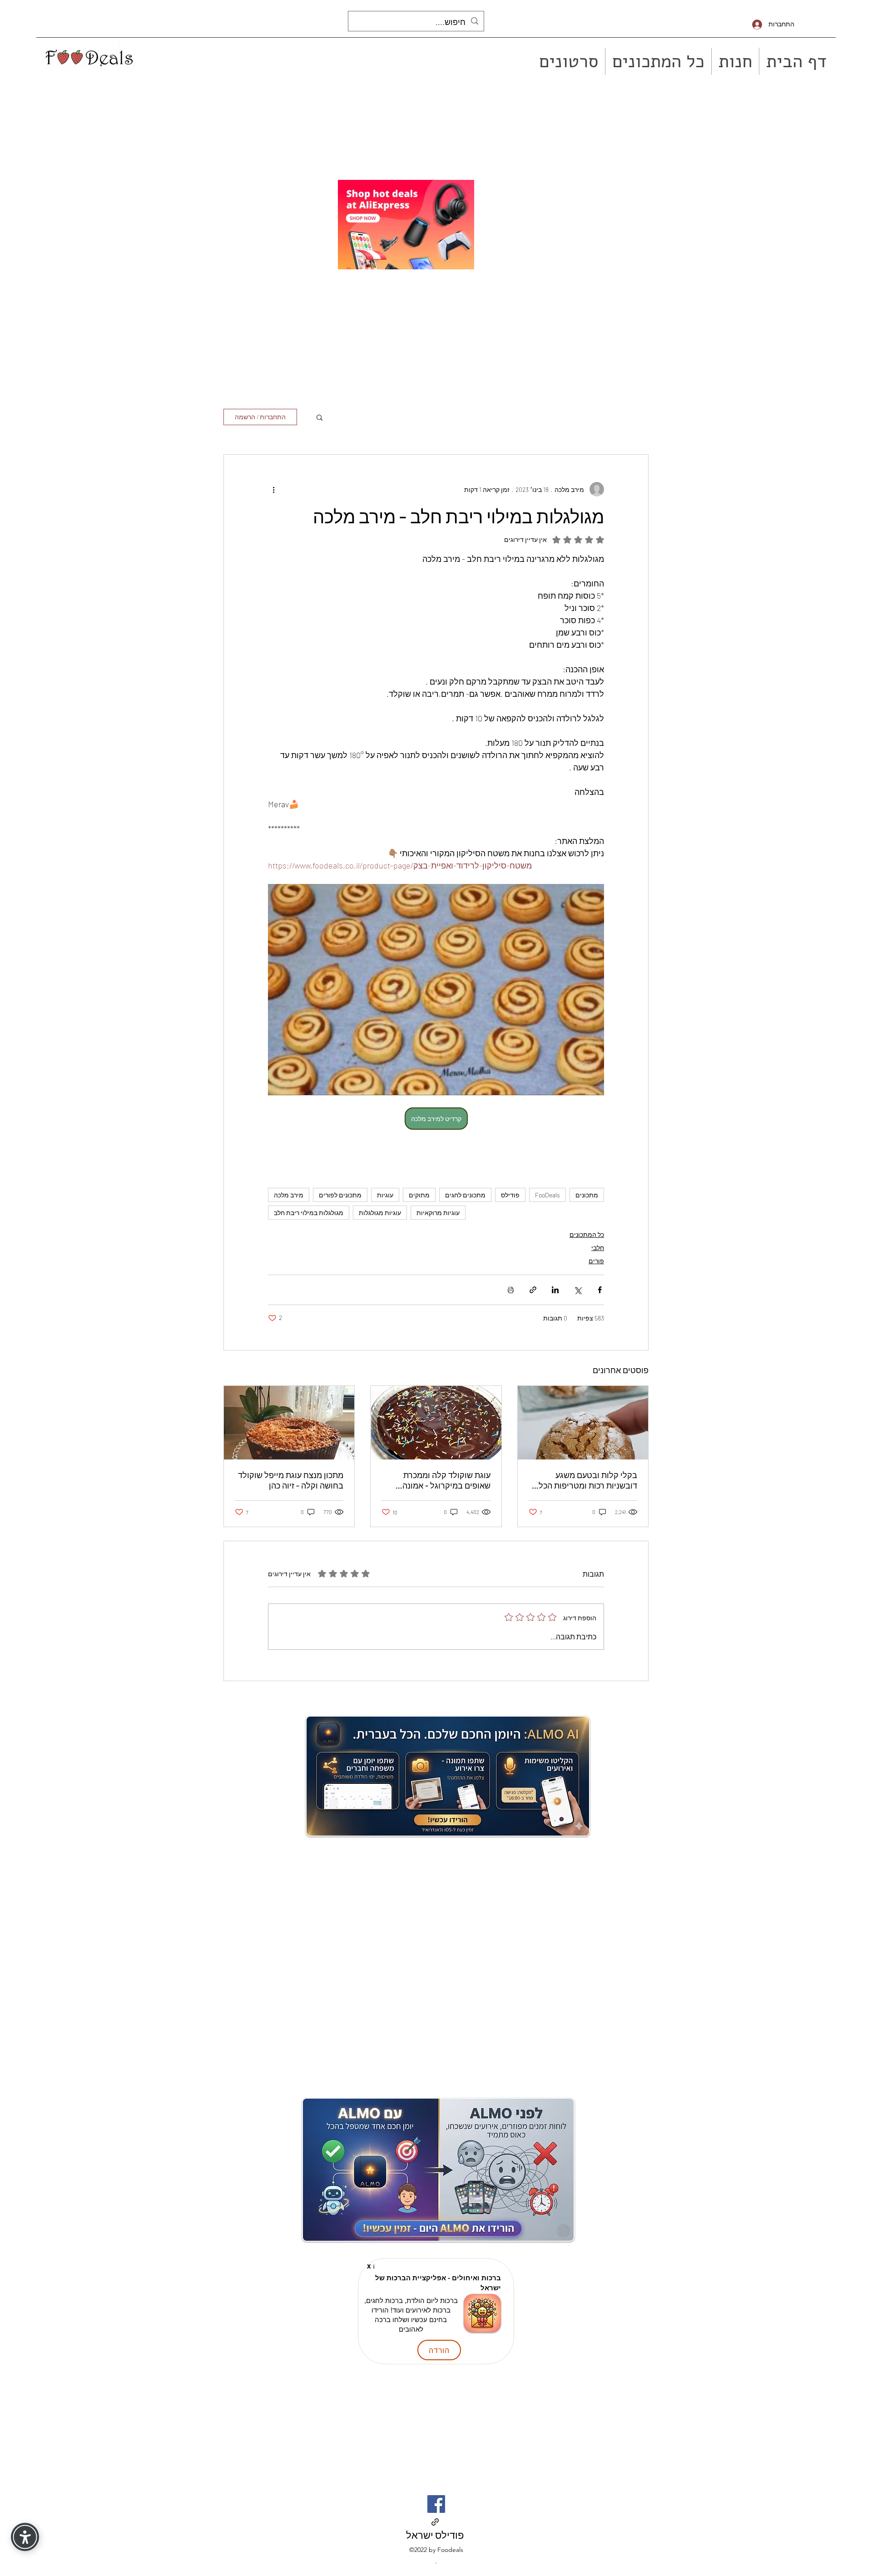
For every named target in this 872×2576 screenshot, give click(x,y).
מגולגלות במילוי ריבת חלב (309, 1213)
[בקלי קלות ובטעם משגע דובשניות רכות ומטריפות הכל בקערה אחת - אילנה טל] (583, 1423)
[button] (320, 417)
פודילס (510, 1195)
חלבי (598, 1248)
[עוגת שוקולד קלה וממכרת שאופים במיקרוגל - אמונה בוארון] (436, 1423)
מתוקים (419, 1195)
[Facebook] (436, 2504)
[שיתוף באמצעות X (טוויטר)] (577, 1290)
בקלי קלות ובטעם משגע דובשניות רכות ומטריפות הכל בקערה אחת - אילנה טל (588, 1480)
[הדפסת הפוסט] (511, 1290)
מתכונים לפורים (340, 1195)
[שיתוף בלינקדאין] (555, 1290)
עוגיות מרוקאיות (438, 1213)
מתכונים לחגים (465, 1195)
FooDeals (547, 1195)
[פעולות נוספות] (273, 489)
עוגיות (385, 1195)
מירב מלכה (289, 1195)
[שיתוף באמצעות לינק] (533, 1290)
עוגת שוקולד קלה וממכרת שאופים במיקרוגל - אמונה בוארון (446, 1480)
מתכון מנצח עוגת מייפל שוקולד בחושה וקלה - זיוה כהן (291, 1480)
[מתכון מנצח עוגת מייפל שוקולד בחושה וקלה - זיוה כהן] (289, 1423)
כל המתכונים (587, 1234)
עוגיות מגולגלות (380, 1213)
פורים (596, 1261)
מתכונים (587, 1195)
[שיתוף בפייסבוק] (600, 1290)
